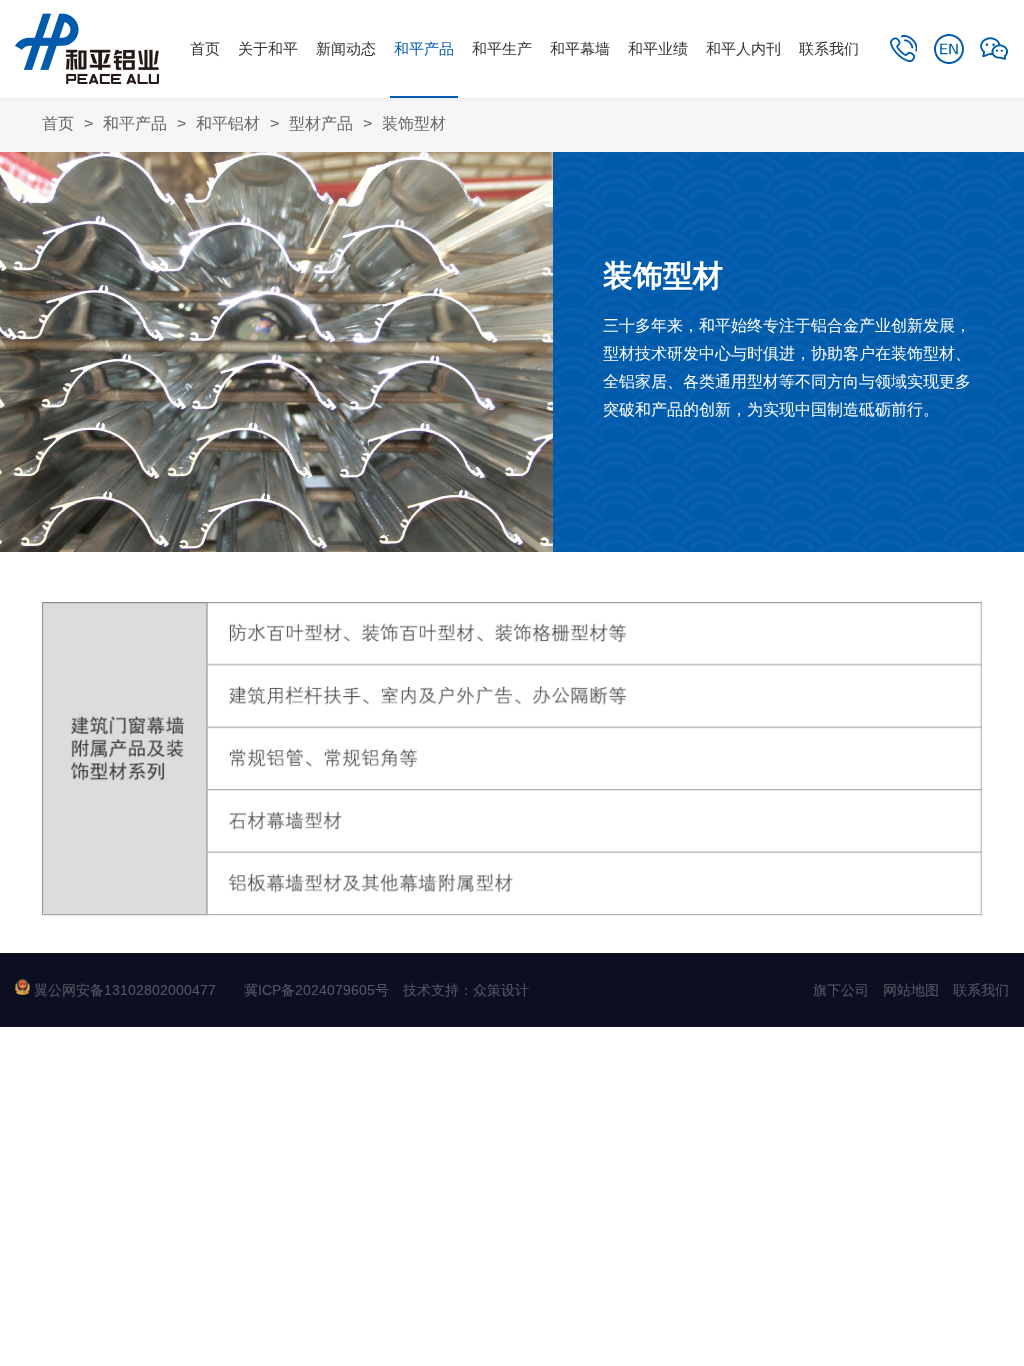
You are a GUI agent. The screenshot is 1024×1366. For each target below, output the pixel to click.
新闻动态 (346, 48)
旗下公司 (841, 990)
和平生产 (502, 48)
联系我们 (829, 48)
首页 (205, 48)
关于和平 (268, 48)
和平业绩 (658, 48)
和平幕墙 (580, 48)
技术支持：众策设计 (466, 990)
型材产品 (321, 123)
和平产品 (424, 48)
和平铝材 (228, 123)
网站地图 (911, 990)
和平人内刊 (743, 48)
